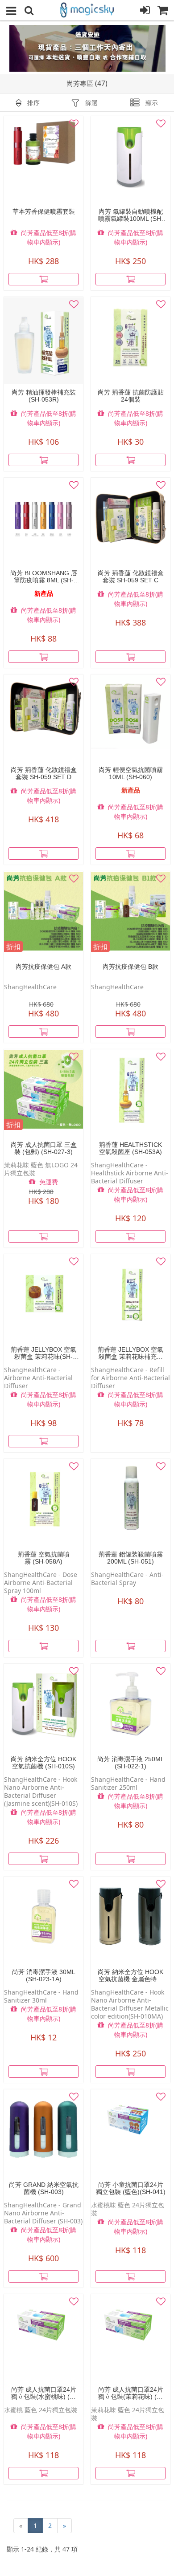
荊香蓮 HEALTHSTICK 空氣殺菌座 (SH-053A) (130, 1148)
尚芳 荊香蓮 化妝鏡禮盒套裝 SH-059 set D (44, 773)
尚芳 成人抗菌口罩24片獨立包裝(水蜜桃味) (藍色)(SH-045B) (44, 2393)
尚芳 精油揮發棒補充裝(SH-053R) (44, 396)
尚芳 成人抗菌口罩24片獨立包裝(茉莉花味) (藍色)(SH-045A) (131, 2393)
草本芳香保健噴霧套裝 (44, 211)
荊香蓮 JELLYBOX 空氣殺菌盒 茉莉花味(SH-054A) (43, 1353)
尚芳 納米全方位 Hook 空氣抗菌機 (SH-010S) (43, 1763)
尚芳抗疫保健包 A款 (43, 967)
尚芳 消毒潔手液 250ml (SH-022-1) (131, 1763)
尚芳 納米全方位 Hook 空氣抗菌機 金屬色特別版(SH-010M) (130, 1975)
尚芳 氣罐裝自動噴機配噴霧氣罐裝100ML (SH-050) (131, 215)
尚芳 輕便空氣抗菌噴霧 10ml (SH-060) (131, 773)
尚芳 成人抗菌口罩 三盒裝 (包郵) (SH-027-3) (44, 1148)
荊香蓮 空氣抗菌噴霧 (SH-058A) (44, 1558)
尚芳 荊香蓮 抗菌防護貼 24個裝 (131, 396)
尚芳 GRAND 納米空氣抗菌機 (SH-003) (44, 2188)
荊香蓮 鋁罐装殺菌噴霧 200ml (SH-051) (131, 1558)
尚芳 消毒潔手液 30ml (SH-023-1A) (44, 1975)
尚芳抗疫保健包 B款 (130, 967)
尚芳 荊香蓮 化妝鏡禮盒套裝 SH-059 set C (131, 577)
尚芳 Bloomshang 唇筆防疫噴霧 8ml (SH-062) (44, 577)
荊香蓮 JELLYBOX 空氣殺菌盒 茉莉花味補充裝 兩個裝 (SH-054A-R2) (130, 1353)
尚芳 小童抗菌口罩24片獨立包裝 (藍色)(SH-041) (131, 2188)
